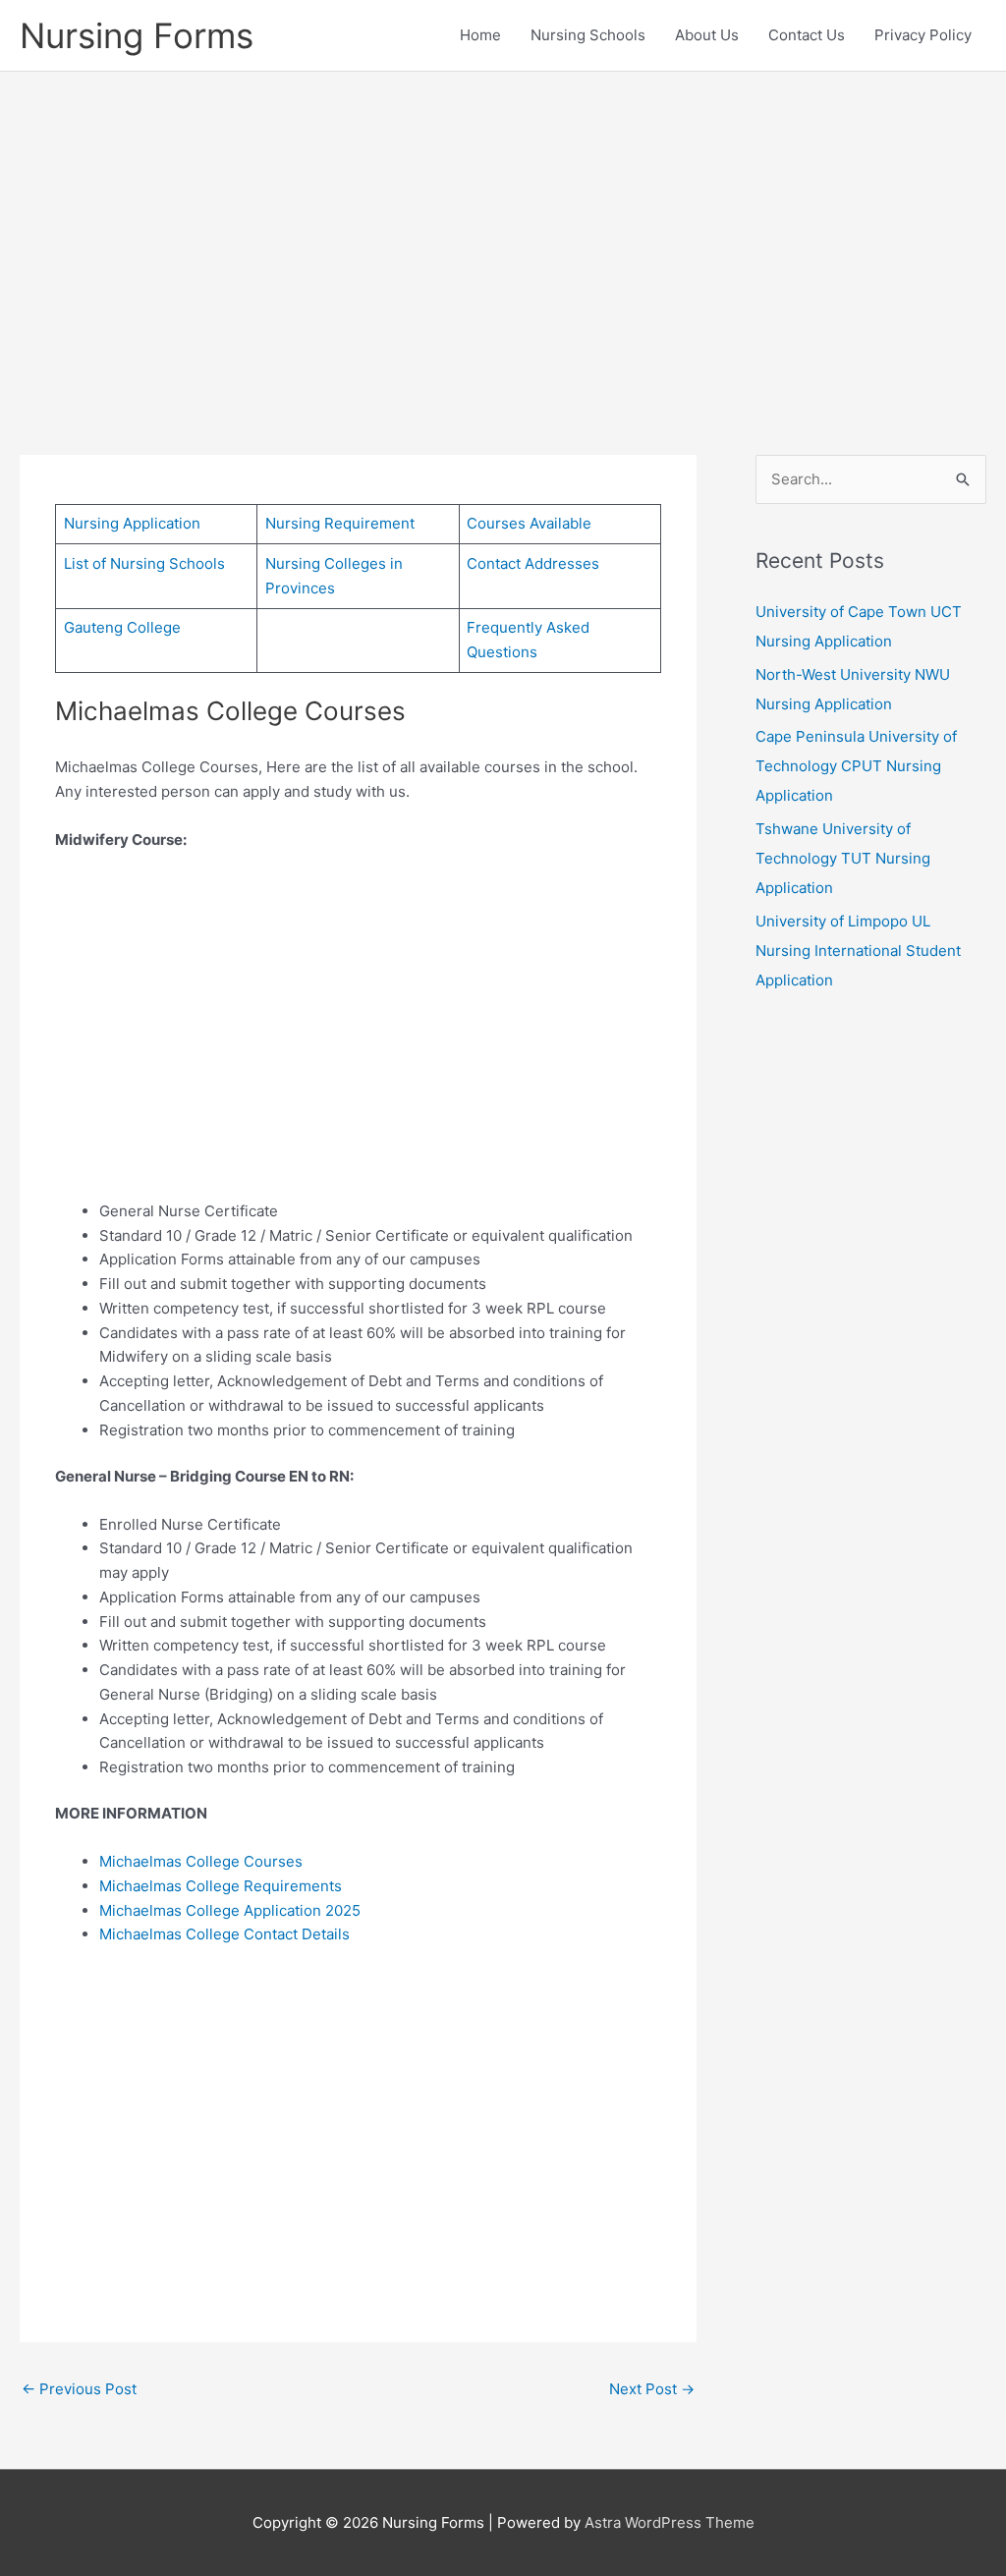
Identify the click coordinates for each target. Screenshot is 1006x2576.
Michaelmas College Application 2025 (230, 1910)
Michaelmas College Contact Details (224, 1934)
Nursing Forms (137, 35)
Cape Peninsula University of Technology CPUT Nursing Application (856, 766)
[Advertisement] (503, 234)
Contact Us (807, 35)
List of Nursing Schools (144, 563)
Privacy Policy (923, 35)
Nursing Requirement (340, 523)
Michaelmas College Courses (201, 1861)
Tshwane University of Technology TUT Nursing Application (843, 858)
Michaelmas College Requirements (221, 1886)
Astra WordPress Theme (670, 2522)
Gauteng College (122, 627)
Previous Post (79, 2389)
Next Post (652, 2389)
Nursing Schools (588, 35)
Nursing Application (132, 523)
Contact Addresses (533, 563)
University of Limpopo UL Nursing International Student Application (858, 951)
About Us (707, 35)
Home (480, 35)
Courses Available (529, 523)
